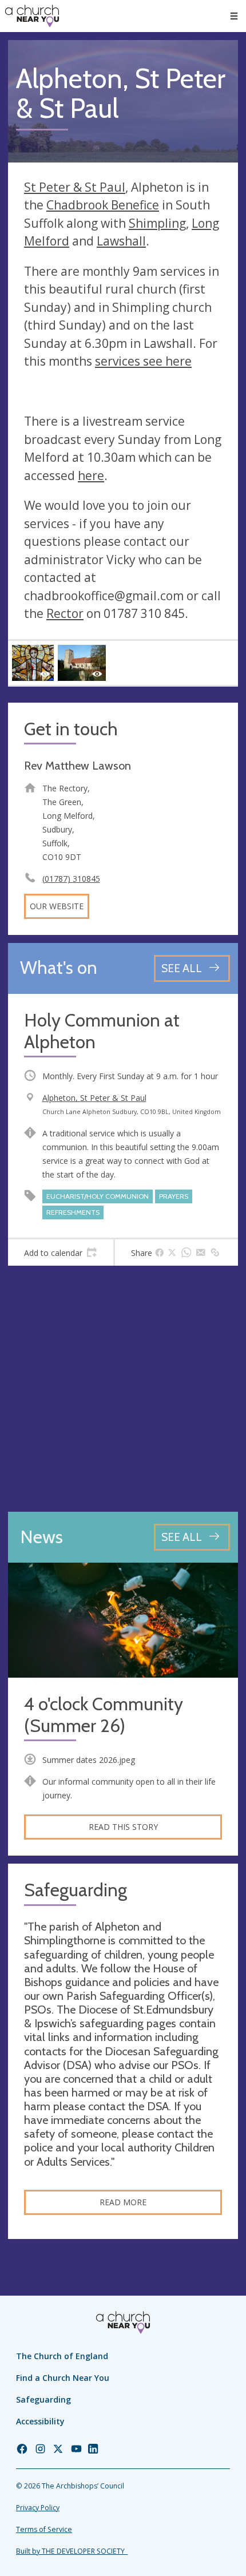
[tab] (61, 1253)
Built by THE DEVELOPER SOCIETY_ (72, 2551)
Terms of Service (44, 2529)
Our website (57, 906)
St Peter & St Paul (75, 187)
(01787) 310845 (71, 879)
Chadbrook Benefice (103, 205)
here (91, 475)
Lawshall (121, 241)
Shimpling (157, 223)
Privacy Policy (38, 2508)
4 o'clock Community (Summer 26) (104, 1715)
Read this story (123, 1827)
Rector (65, 613)
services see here (143, 361)
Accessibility (40, 2421)
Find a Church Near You (63, 2378)
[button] (234, 16)
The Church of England (62, 2356)
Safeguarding (43, 2399)
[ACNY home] (32, 16)
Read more (123, 2202)
